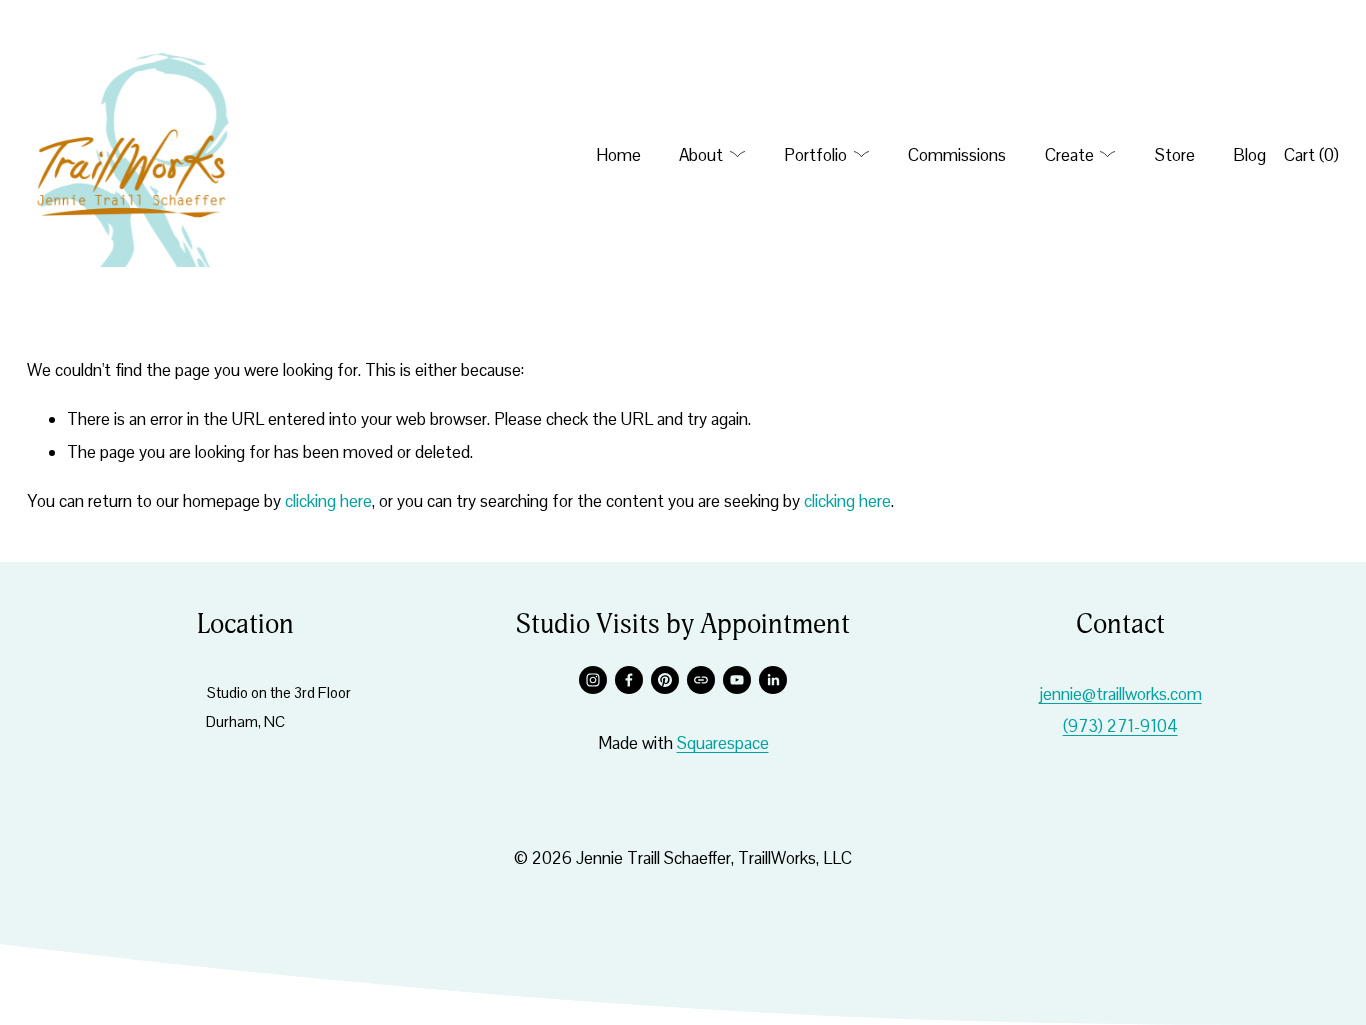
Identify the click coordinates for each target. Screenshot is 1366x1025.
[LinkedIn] (773, 680)
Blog (1249, 155)
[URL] (701, 680)
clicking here (328, 501)
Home (618, 155)
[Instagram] (593, 680)
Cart (1311, 155)
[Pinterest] (665, 680)
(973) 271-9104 (1120, 726)
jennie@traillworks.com (1120, 694)
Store (1175, 155)
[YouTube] (737, 680)
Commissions (957, 155)
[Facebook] (629, 680)
